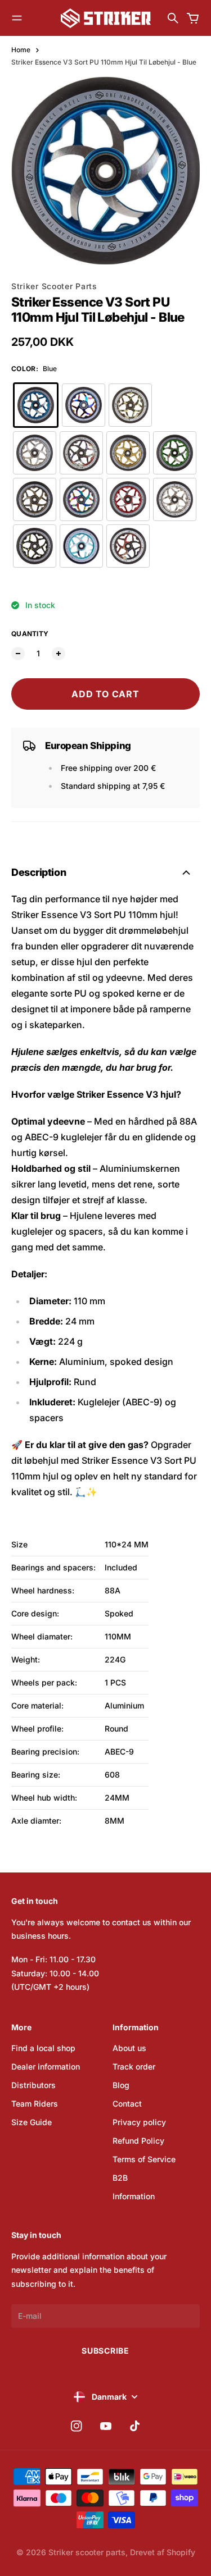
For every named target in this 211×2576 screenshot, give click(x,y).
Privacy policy (139, 2122)
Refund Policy (138, 2141)
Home (21, 50)
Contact (127, 2104)
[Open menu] (17, 18)
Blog (121, 2085)
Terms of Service (144, 2159)
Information (134, 2196)
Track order (134, 2066)
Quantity (30, 634)
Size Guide (32, 2122)
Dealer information (46, 2066)
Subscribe (105, 2351)
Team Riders (35, 2104)
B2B (120, 2178)
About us (129, 2048)
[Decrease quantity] (18, 654)
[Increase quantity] (59, 654)
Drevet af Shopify (163, 2552)
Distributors (33, 2085)
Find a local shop (43, 2048)
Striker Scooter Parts (54, 286)
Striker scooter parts (87, 2552)
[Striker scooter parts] (106, 18)
